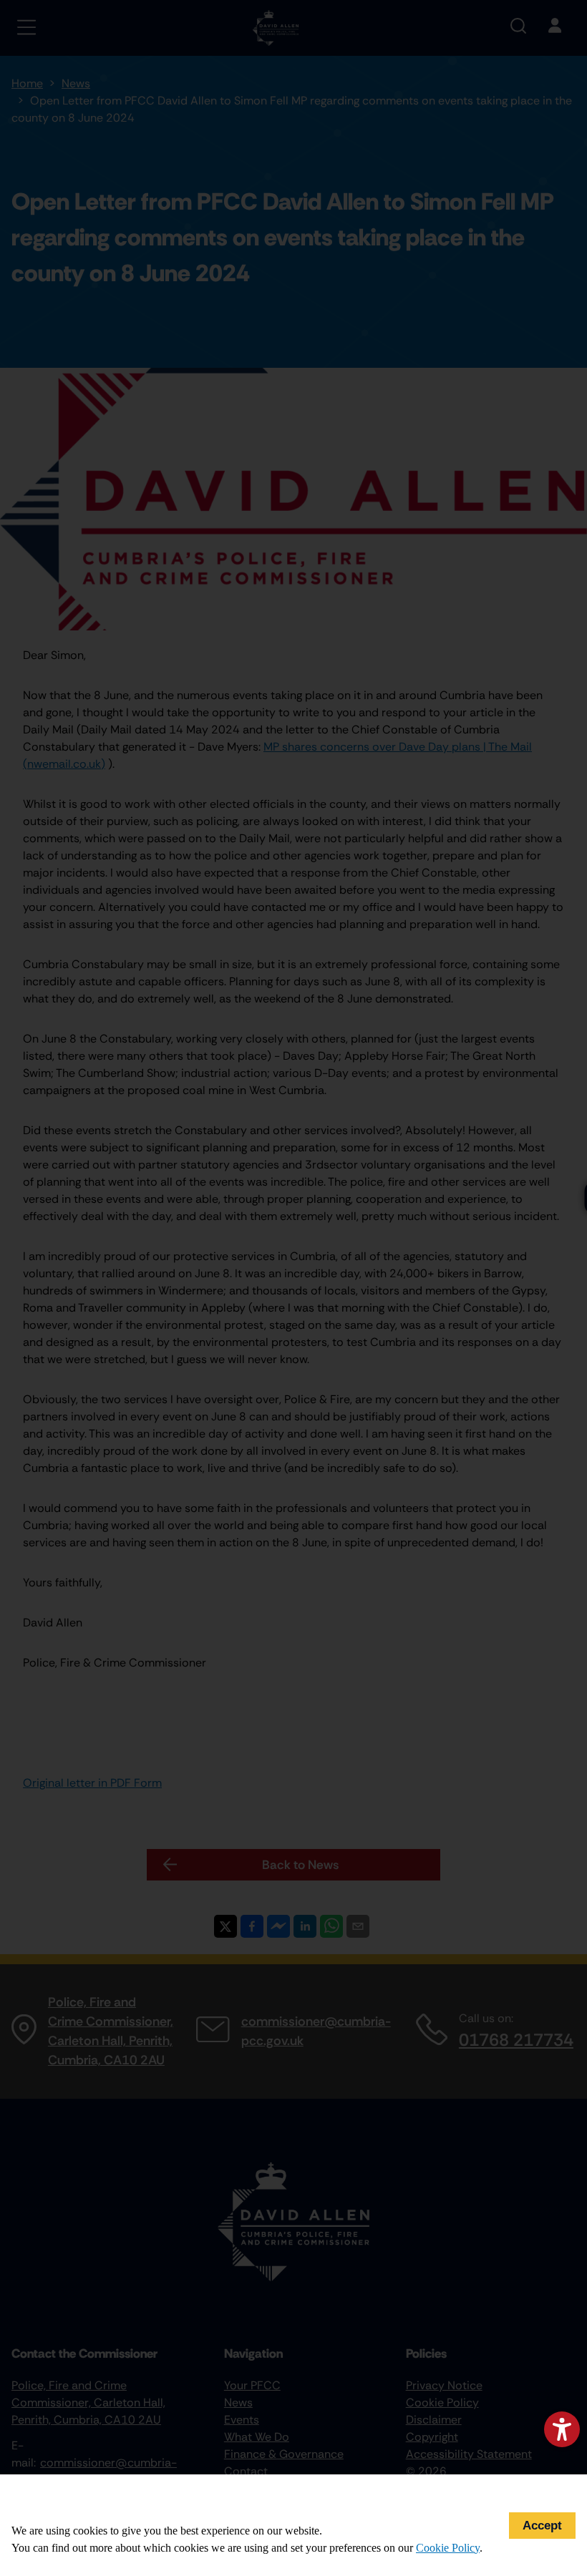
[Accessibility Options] (562, 2429)
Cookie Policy (448, 2548)
